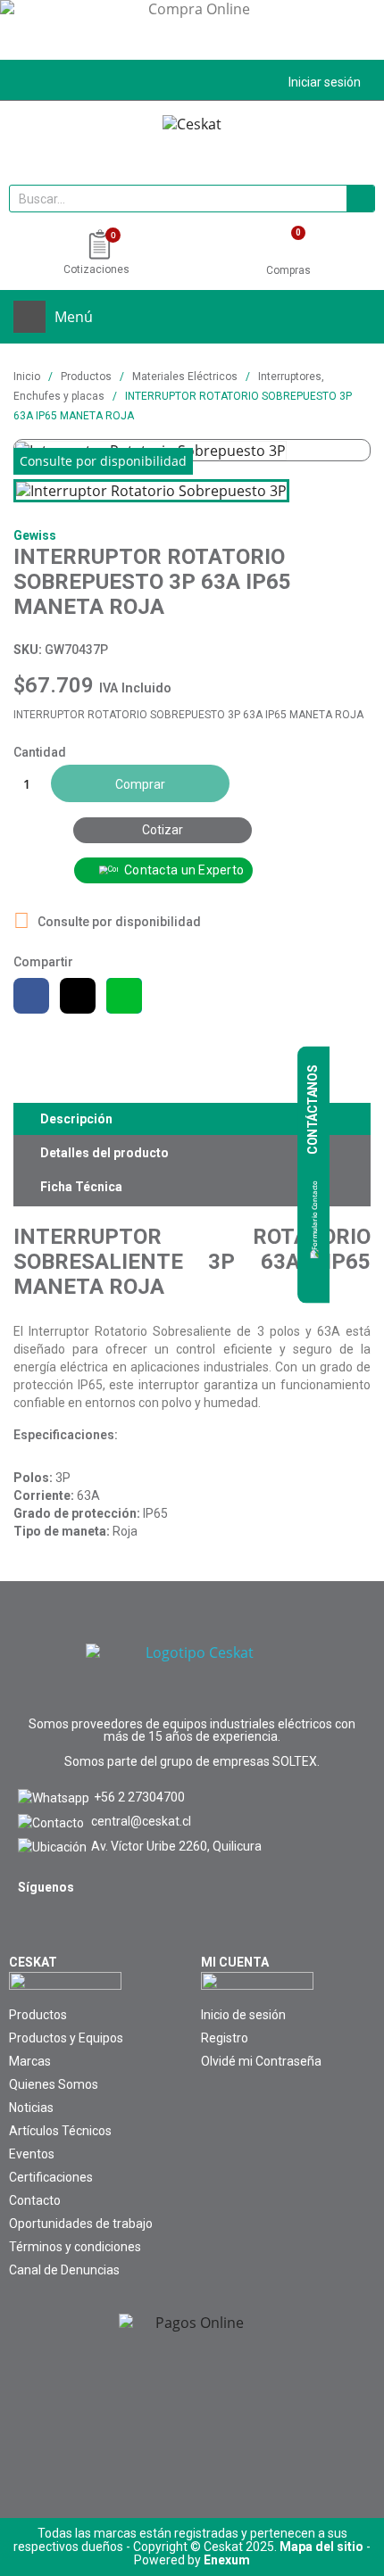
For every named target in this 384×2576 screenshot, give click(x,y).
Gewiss (35, 535)
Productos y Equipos (66, 2038)
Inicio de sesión (243, 2015)
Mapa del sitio (321, 2547)
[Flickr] (113, 1926)
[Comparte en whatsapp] (124, 996)
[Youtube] (31, 1926)
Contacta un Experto (184, 870)
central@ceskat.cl (141, 1821)
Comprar (140, 784)
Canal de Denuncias (64, 2270)
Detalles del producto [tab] (104, 1153)
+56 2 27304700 (139, 1797)
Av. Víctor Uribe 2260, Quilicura (176, 1846)
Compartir (31, 996)
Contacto (35, 2200)
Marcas (30, 2061)
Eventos (32, 2154)
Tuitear (78, 996)
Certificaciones (51, 2177)
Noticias (31, 2108)
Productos (38, 2015)
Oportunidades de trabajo (81, 2224)
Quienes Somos (54, 2084)
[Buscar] (360, 199)
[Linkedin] (72, 1926)
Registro (225, 2038)
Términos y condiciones (75, 2247)
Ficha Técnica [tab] (81, 1187)
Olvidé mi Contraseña (261, 2061)
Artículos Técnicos (60, 2131)
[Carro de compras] (288, 246)
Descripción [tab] (76, 1119)
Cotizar (163, 830)
